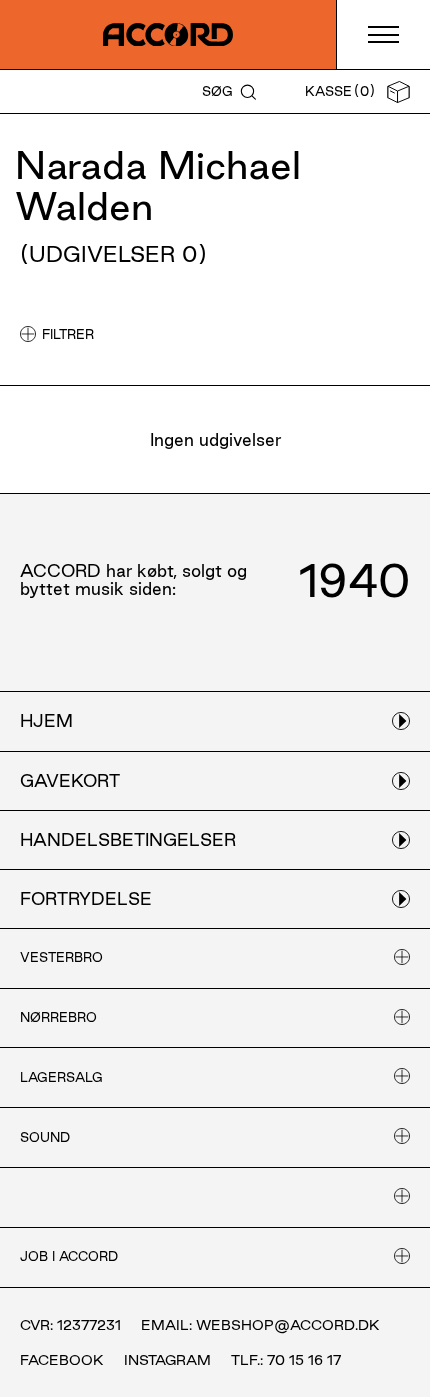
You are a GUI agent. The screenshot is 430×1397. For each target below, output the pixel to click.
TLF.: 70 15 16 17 (286, 1360)
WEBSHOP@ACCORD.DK (288, 1325)
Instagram (167, 1360)
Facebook (62, 1360)
